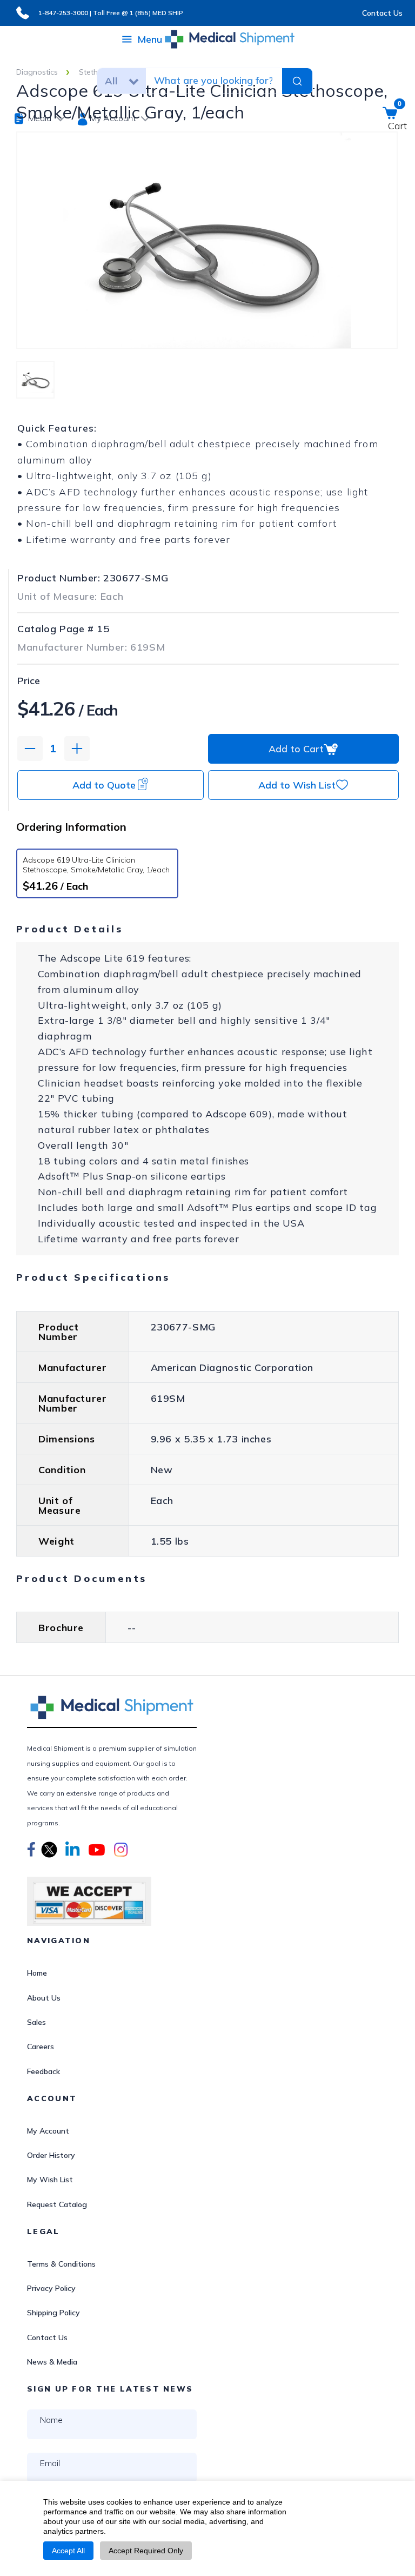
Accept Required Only (146, 2551)
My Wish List (50, 2180)
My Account (48, 2131)
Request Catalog (57, 2204)
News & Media (52, 2362)
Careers (41, 2047)
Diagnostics (37, 72)
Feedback (43, 2071)
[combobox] (213, 80)
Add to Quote (104, 785)
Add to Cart (296, 749)
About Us (44, 1998)
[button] (31, 1851)
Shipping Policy (53, 2313)
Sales (36, 2022)
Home (37, 1973)
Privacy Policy (51, 2288)
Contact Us (382, 13)
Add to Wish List (297, 785)
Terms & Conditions (61, 2264)
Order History (51, 2155)
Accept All (68, 2551)
